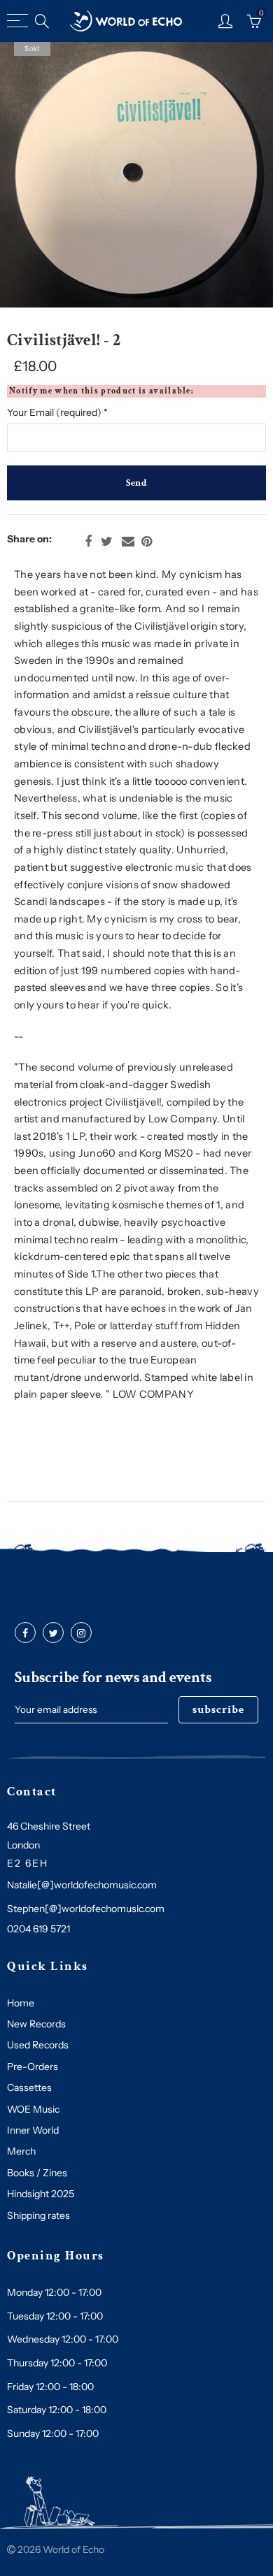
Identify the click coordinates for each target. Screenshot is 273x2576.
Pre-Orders (33, 2067)
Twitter (107, 542)
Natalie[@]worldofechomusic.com (82, 1885)
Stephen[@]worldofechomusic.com (86, 1909)
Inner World (33, 2130)
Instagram (81, 1633)
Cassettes (29, 2087)
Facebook (88, 542)
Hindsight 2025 (41, 2194)
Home (21, 2003)
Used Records (38, 2045)
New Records (36, 2024)
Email (128, 542)
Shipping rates (38, 2215)
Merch (21, 2151)
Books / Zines (37, 2173)
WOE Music (33, 2109)
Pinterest (147, 542)
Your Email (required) (57, 412)
